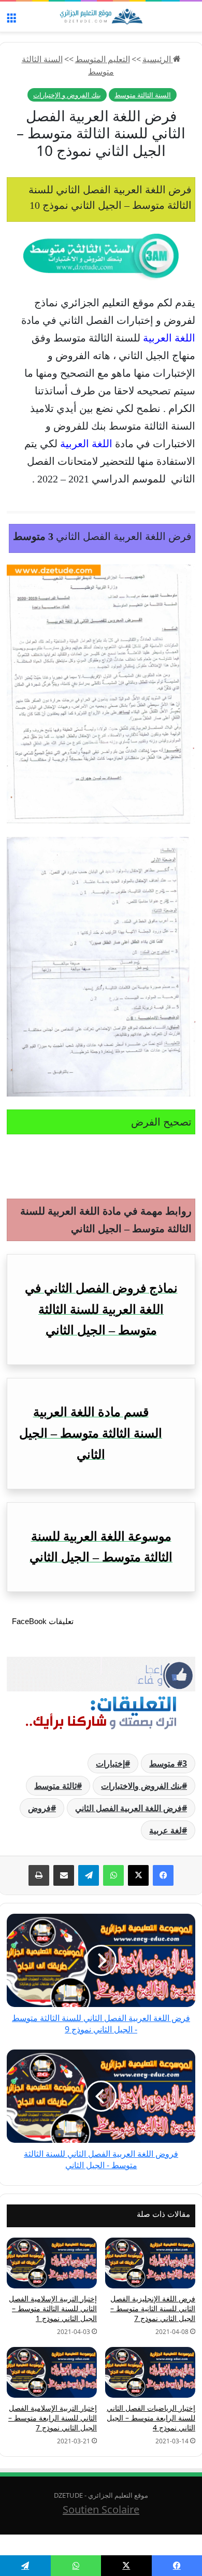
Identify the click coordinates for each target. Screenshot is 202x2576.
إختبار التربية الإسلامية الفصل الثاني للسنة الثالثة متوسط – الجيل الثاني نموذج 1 (53, 2308)
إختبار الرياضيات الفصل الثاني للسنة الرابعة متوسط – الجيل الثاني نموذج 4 (151, 2418)
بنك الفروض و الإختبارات (67, 95)
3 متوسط (168, 1763)
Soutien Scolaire (101, 2509)
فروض (39, 1808)
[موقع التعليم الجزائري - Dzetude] (101, 17)
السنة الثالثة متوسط (143, 95)
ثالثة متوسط (55, 1786)
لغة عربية (165, 1830)
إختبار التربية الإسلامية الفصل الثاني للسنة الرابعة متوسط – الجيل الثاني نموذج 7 (53, 2418)
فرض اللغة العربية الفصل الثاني (128, 1808)
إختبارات (110, 1763)
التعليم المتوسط (103, 59)
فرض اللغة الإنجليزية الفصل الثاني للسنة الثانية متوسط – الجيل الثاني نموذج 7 (153, 2308)
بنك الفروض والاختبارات (141, 1786)
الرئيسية (158, 59)
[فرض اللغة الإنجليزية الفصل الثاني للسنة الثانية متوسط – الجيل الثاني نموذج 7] (150, 2263)
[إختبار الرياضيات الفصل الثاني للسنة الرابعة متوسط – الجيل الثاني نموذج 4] (150, 2372)
